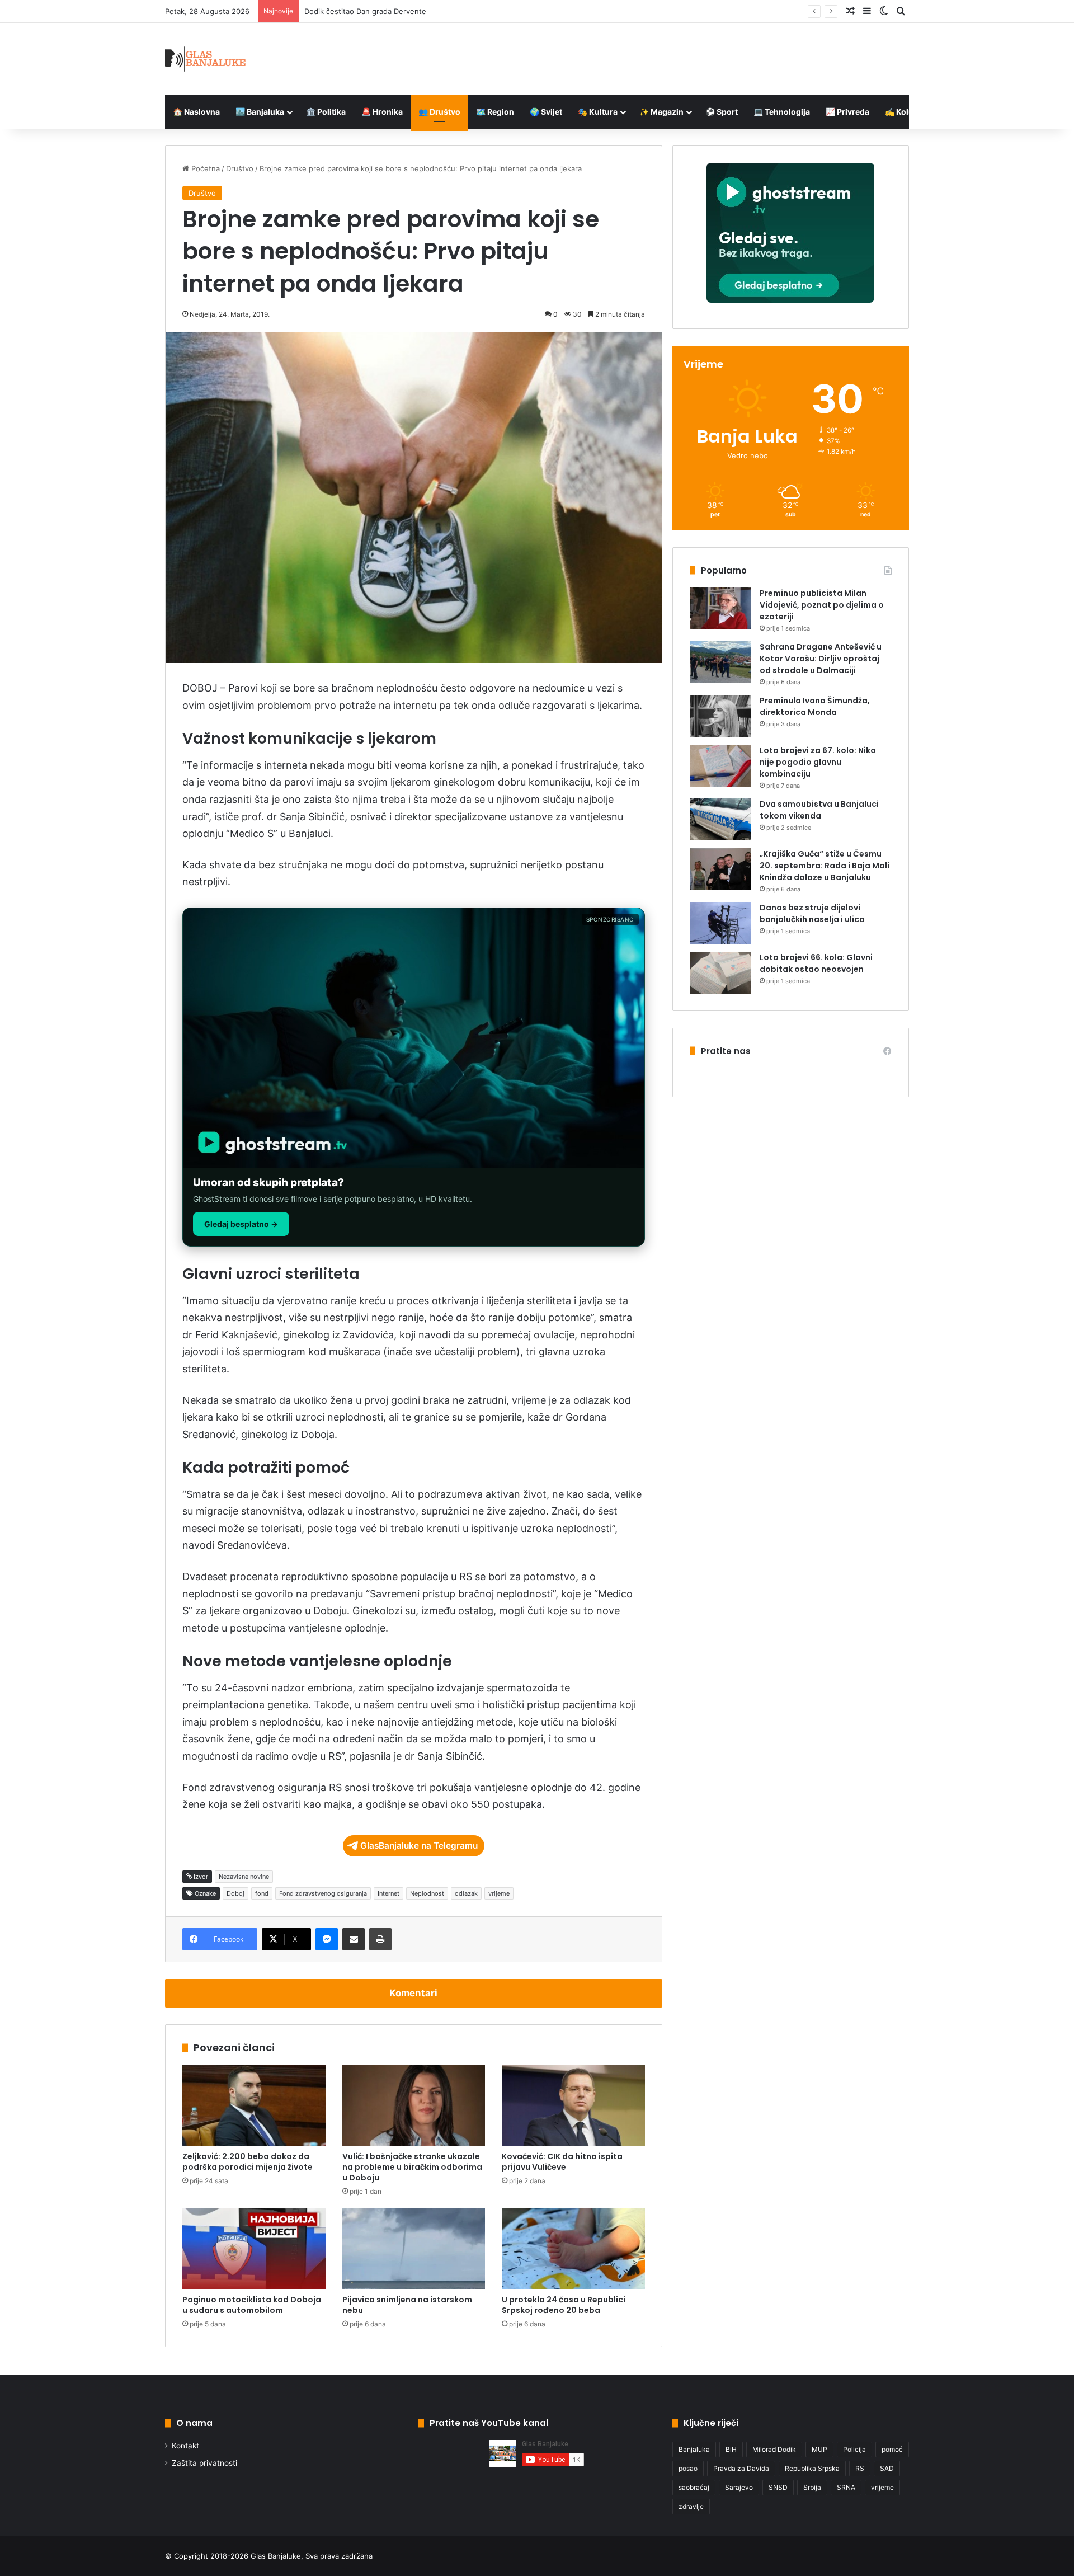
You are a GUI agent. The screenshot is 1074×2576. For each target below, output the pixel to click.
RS (860, 2468)
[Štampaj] (380, 1939)
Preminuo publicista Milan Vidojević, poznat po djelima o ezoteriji (822, 605)
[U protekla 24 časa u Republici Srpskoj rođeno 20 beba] (573, 2249)
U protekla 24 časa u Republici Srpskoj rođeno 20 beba (564, 2305)
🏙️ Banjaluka (260, 112)
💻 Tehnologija (782, 112)
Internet (388, 1893)
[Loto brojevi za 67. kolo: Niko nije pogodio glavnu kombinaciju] (720, 766)
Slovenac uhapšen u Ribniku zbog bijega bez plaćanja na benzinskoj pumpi (434, 11)
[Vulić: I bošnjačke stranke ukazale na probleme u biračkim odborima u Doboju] (414, 2105)
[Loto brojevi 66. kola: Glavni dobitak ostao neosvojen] (720, 973)
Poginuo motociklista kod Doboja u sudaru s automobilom (252, 2305)
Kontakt (185, 2446)
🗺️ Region (495, 112)
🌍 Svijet (546, 112)
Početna (204, 168)
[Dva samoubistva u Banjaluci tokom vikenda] (720, 819)
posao (688, 2468)
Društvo (240, 168)
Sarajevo (739, 2487)
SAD (887, 2468)
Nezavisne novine (244, 1877)
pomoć (892, 2449)
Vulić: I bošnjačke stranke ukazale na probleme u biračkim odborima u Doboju (412, 2167)
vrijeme (499, 1893)
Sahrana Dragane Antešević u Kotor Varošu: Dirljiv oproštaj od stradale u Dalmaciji (821, 659)
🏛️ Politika (326, 112)
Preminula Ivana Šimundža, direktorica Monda (815, 706)
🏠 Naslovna (196, 112)
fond (262, 1893)
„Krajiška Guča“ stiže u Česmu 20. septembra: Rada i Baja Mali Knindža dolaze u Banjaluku (825, 866)
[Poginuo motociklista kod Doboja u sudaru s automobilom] (254, 2249)
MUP (819, 2449)
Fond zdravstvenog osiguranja (323, 1893)
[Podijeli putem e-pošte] (354, 1939)
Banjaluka (694, 2449)
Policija (854, 2449)
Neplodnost (427, 1893)
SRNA (846, 2487)
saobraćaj (694, 2487)
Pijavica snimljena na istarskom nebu (407, 2305)
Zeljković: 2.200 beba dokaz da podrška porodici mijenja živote (248, 2162)
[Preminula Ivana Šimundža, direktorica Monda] (720, 716)
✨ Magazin (661, 112)
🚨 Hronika (382, 112)
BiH (731, 2449)
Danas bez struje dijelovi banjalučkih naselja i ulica (812, 913)
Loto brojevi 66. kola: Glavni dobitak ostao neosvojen (816, 963)
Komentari (413, 1993)
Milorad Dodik (774, 2449)
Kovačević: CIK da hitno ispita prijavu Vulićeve (562, 2162)
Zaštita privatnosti (204, 2463)
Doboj (235, 1893)
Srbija (812, 2487)
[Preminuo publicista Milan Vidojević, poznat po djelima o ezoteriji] (720, 608)
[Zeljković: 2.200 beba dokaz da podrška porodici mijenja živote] (254, 2105)
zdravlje (691, 2506)
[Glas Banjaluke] (206, 59)
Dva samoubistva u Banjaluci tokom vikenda (819, 810)
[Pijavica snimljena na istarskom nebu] (414, 2249)
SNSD (778, 2487)
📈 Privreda (847, 112)
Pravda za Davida (741, 2468)
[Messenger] (327, 1939)
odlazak (466, 1893)
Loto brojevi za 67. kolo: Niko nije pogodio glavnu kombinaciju (818, 762)
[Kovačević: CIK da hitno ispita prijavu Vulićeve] (573, 2105)
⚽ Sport (722, 112)
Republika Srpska (812, 2468)
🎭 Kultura (598, 112)
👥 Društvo (439, 112)
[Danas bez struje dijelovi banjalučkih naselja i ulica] (720, 923)
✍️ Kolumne (908, 112)
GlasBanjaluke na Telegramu (419, 1846)
